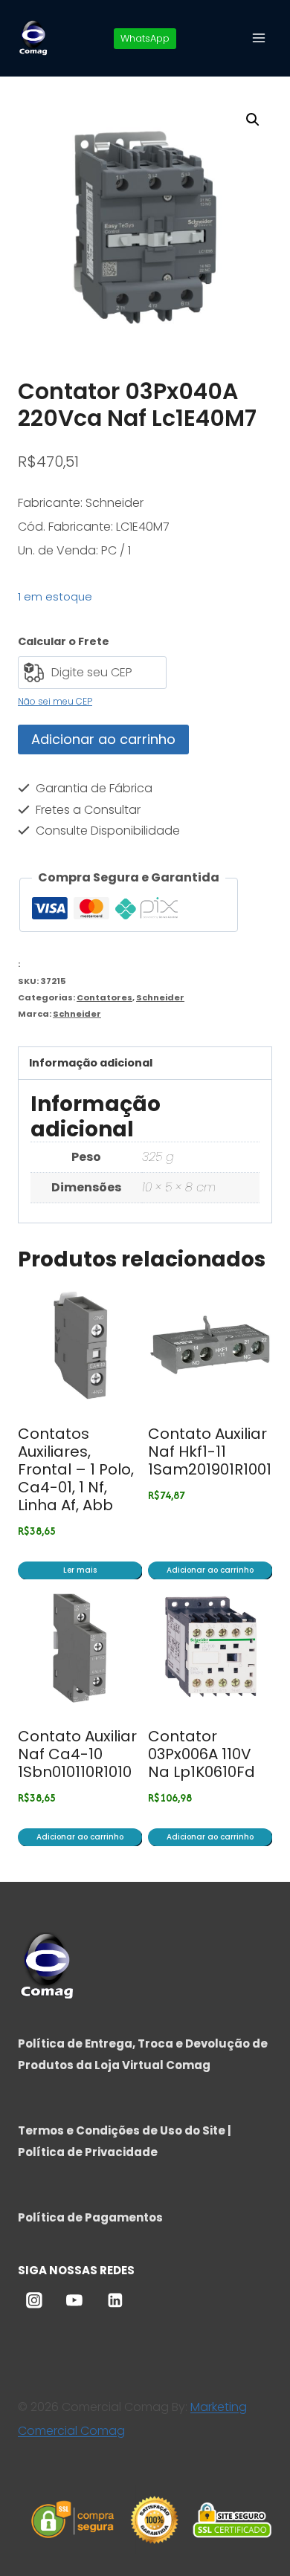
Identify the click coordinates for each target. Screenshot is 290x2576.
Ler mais (80, 1570)
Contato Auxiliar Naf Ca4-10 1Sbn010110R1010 (77, 1754)
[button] (253, 120)
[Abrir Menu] (258, 38)
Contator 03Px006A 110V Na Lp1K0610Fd (202, 1754)
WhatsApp (145, 38)
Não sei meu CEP (55, 701)
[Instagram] (34, 2301)
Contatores (104, 997)
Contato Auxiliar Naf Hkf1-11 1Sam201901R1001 (210, 1452)
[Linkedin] (115, 2301)
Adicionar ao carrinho (103, 739)
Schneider (160, 997)
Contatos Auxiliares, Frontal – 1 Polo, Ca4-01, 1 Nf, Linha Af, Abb (76, 1469)
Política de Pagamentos (90, 2217)
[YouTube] (74, 2301)
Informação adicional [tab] (91, 1063)
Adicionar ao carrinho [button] (210, 1570)
